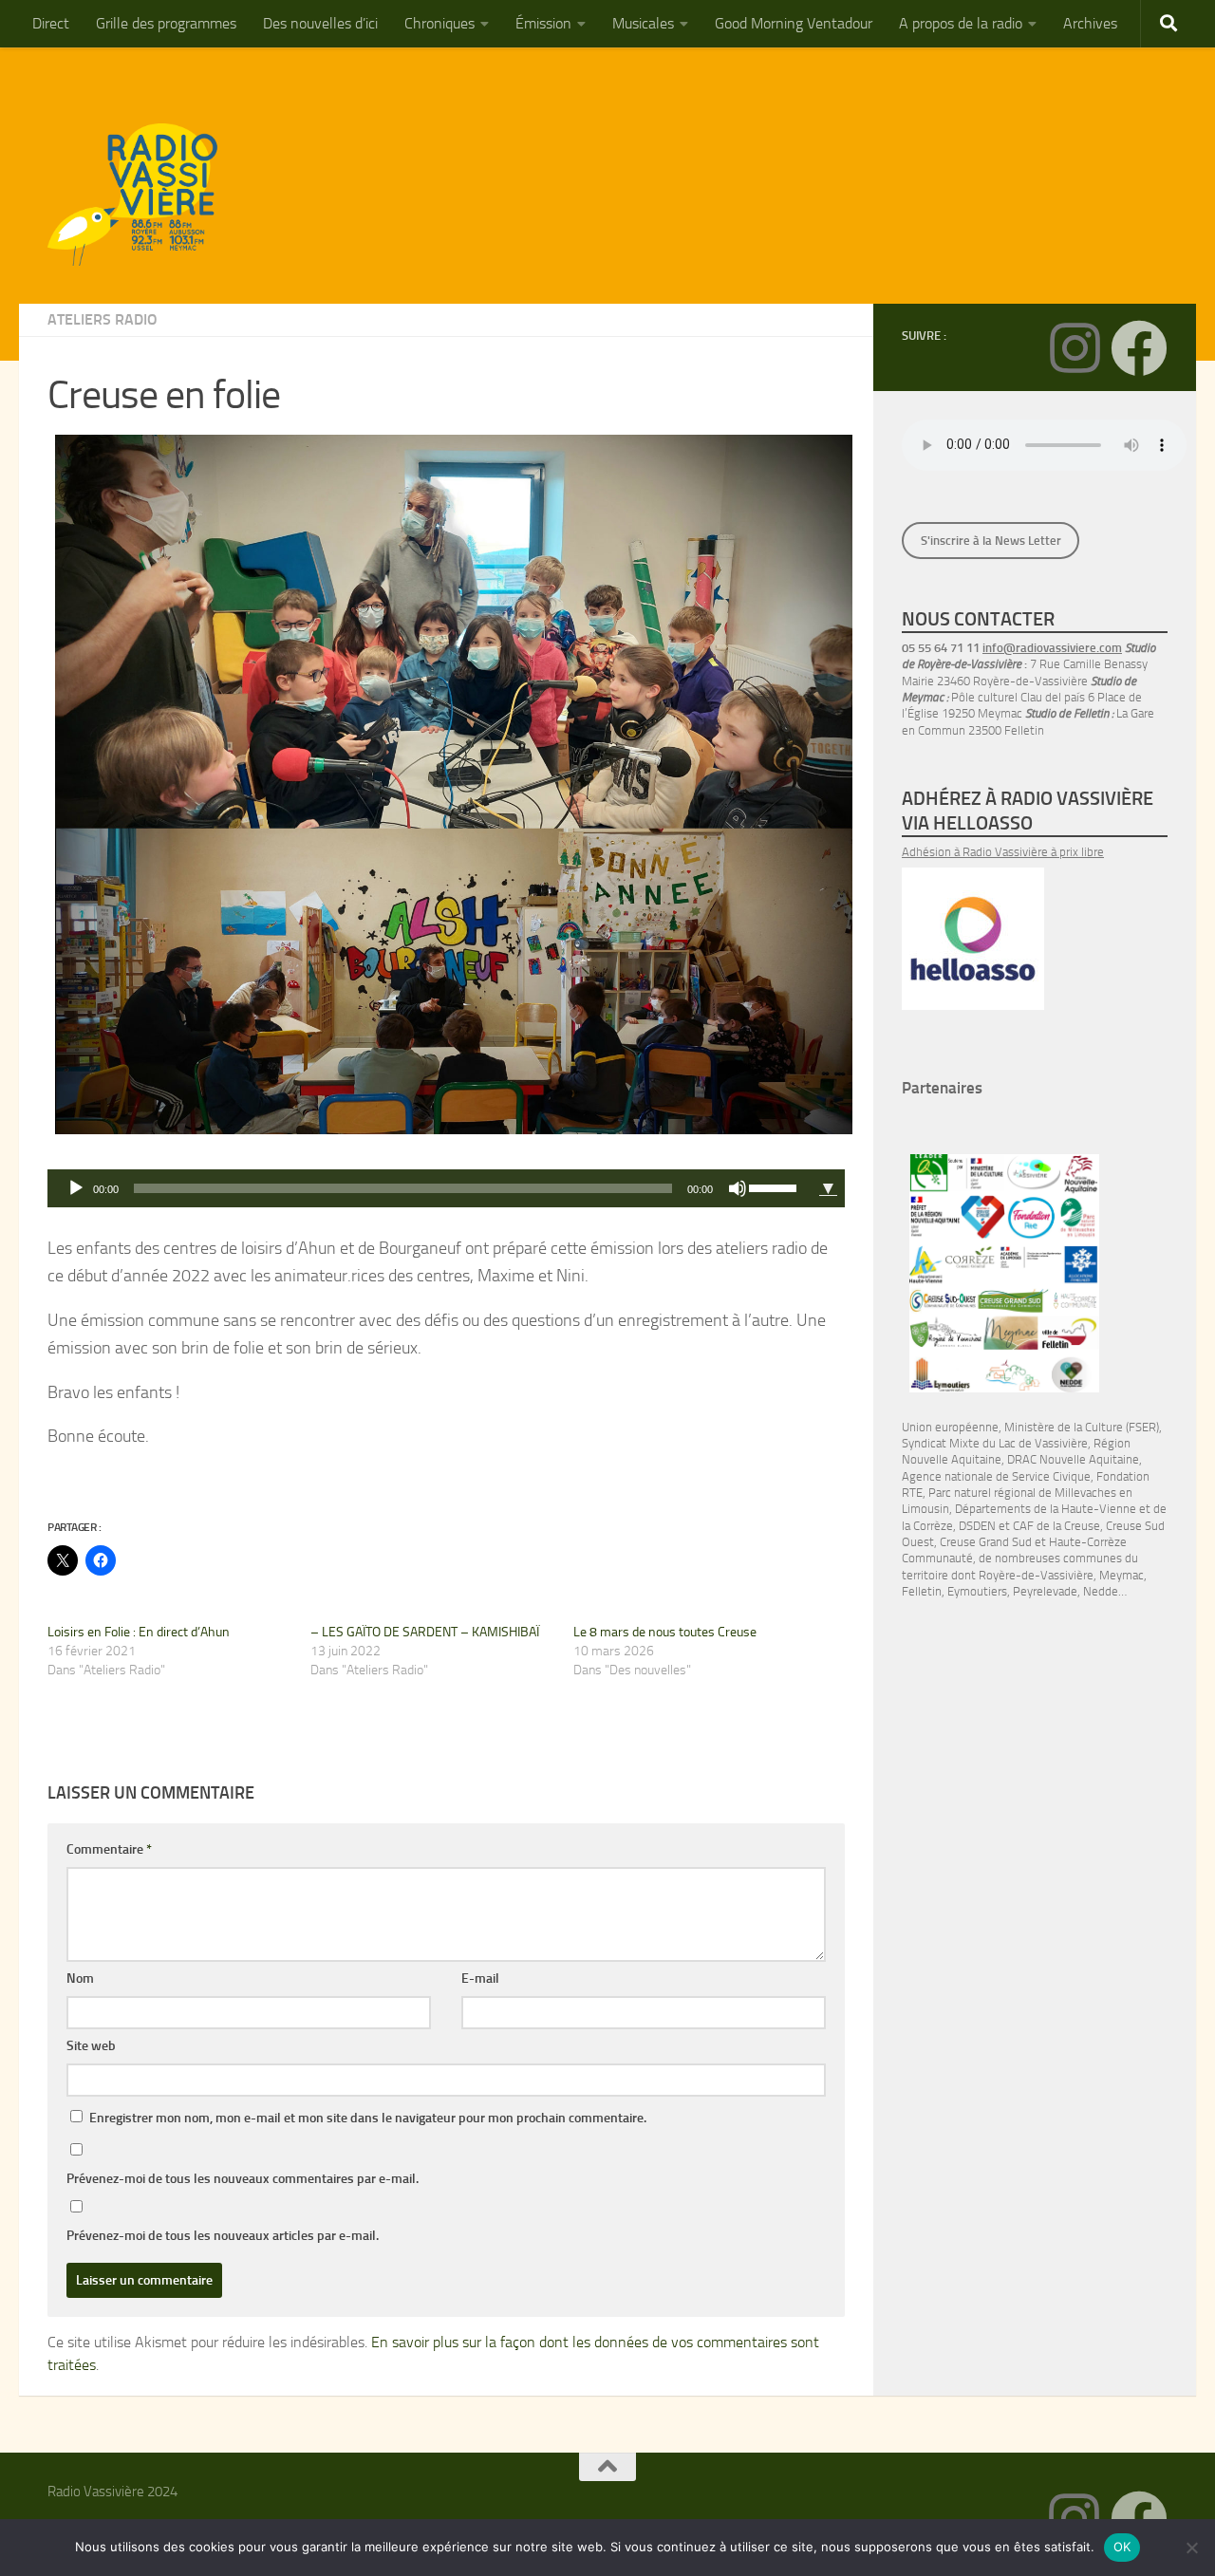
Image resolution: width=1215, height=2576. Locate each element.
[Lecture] (76, 1188)
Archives (1090, 23)
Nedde (1101, 1591)
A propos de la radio (961, 23)
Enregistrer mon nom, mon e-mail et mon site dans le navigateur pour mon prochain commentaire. (368, 2118)
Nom (80, 1979)
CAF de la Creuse (1056, 1526)
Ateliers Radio (103, 319)
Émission (543, 23)
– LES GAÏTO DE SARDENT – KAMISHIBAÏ (425, 1632)
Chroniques (439, 23)
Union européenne (950, 1427)
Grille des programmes (166, 23)
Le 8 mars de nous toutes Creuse (665, 1632)
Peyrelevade (1045, 1591)
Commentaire (109, 1849)
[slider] (776, 1186)
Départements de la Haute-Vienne (1046, 1509)
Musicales (643, 23)
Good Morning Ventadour (794, 23)
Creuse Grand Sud (986, 1542)
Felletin (922, 1591)
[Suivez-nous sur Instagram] (1075, 348)
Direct (51, 23)
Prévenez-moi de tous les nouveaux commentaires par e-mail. (243, 2179)
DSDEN (977, 1526)
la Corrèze (927, 1526)
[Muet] (738, 1188)
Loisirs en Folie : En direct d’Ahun (139, 1632)
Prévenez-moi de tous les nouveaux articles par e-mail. (223, 2236)
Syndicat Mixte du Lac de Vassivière (995, 1443)
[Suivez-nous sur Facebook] (1139, 348)
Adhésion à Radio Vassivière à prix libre (1003, 852)
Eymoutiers (977, 1591)
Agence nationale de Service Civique (996, 1476)
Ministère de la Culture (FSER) (1082, 1427)
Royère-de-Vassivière (1036, 1575)
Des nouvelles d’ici (320, 23)
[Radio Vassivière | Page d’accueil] (143, 195)
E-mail (480, 1979)
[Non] (1191, 2548)
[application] (430, 1188)
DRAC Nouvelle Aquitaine (1073, 1459)
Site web (91, 2046)
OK (1122, 2547)
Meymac (1122, 1575)
